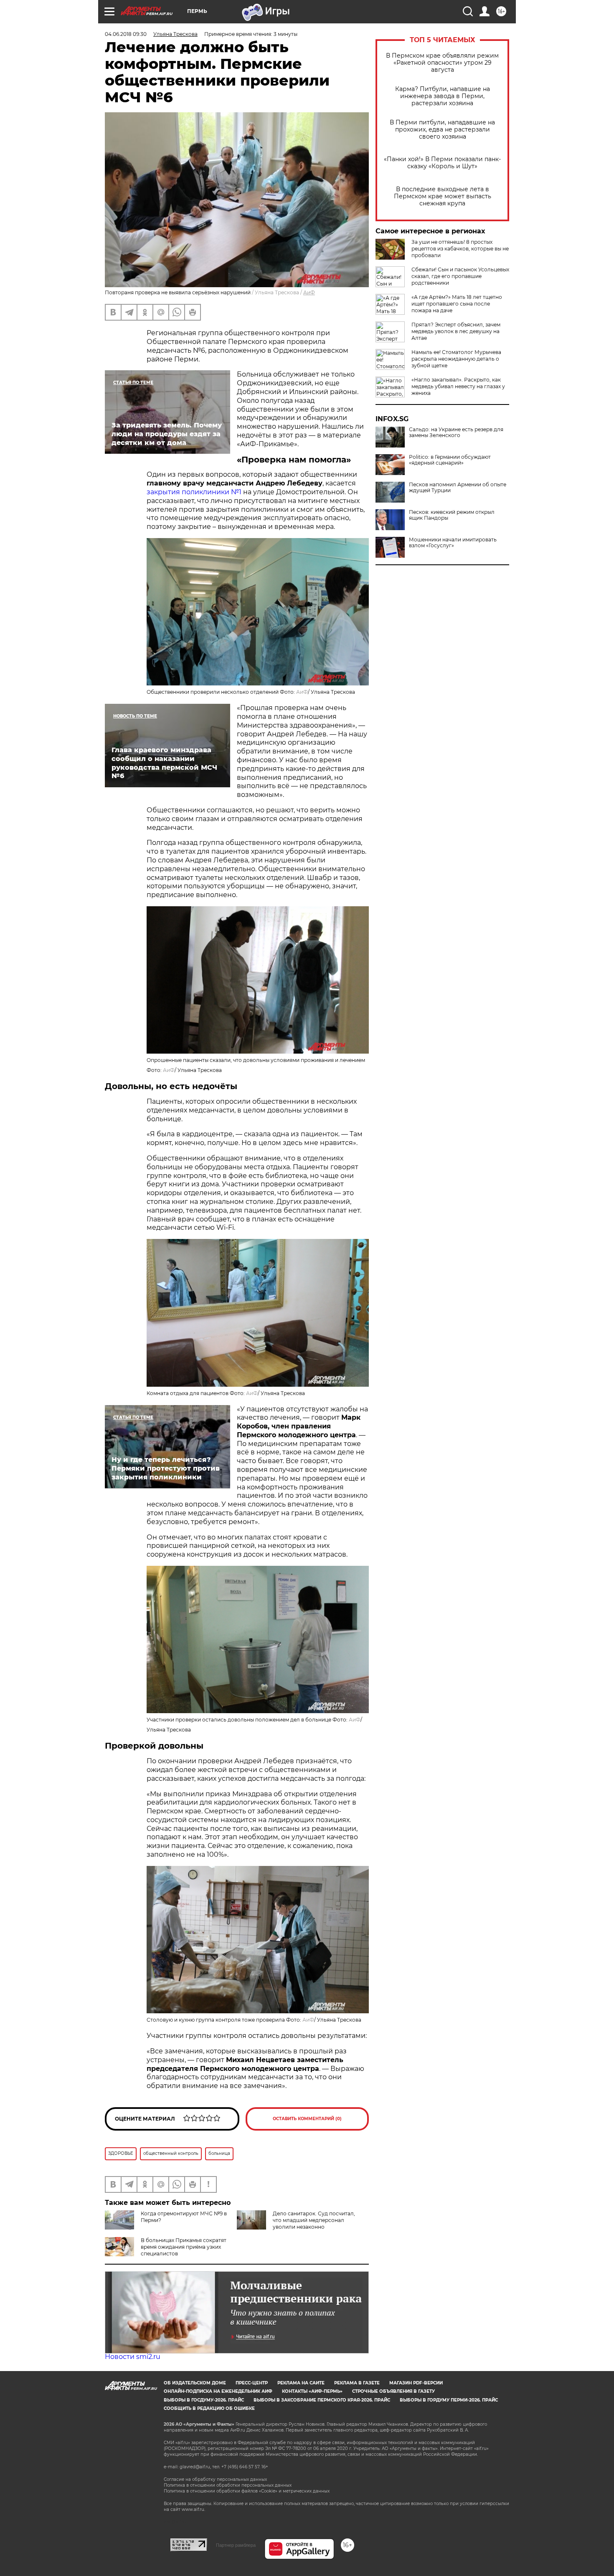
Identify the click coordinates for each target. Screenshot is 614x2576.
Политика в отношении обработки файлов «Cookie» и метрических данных (247, 2491)
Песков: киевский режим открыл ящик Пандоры (452, 515)
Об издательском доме (195, 2383)
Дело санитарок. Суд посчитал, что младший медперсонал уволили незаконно (314, 2220)
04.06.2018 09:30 (126, 34)
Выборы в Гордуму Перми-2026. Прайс (449, 2400)
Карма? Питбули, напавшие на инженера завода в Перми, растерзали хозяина (443, 96)
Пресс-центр (252, 2383)
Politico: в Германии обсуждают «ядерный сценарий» (450, 460)
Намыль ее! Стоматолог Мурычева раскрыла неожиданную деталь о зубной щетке (456, 359)
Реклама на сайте (301, 2383)
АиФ (309, 292)
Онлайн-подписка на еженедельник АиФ (218, 2391)
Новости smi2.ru (133, 2357)
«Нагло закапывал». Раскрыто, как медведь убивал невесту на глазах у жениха (458, 386)
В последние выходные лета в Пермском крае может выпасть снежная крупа (443, 196)
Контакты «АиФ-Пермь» (312, 2391)
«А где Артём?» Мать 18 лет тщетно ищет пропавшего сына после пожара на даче (457, 304)
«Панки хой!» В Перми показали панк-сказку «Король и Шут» (442, 163)
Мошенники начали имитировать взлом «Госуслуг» (453, 543)
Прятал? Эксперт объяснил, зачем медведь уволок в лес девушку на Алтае (456, 331)
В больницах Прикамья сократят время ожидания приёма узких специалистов (184, 2247)
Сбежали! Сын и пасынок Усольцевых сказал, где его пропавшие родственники (460, 276)
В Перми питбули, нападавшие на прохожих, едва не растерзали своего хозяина (442, 130)
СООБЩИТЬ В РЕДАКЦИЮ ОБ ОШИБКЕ (209, 2408)
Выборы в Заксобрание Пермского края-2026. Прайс (322, 2400)
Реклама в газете (357, 2383)
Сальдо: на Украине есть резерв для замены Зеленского (456, 432)
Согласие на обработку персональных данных (215, 2479)
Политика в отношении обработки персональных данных (228, 2485)
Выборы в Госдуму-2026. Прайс (204, 2400)
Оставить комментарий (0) (307, 2119)
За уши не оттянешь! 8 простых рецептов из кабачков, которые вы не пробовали (460, 249)
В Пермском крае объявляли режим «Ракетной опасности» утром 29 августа (442, 63)
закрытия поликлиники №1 (194, 492)
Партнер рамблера (236, 2545)
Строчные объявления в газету (393, 2391)
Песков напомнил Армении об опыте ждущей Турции (458, 488)
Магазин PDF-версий (416, 2383)
